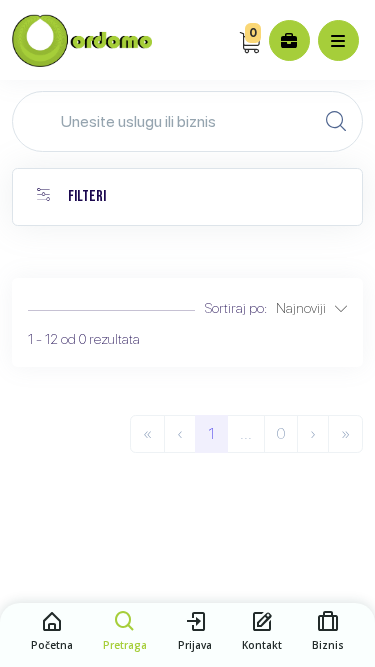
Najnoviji (305, 308)
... (246, 433)
